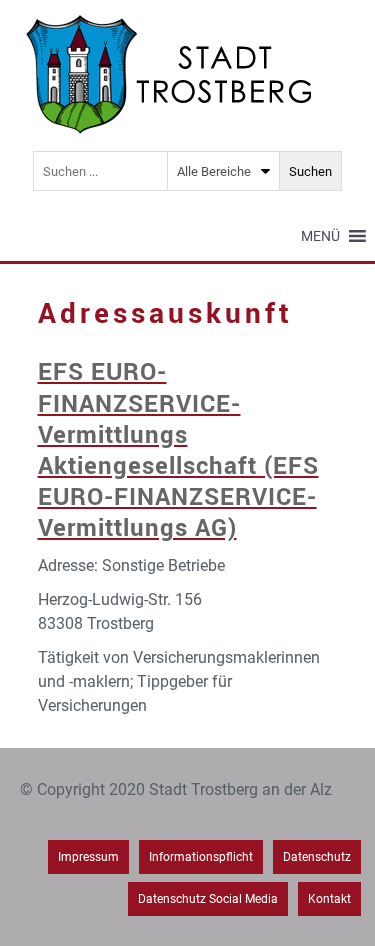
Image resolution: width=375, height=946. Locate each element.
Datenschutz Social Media (208, 899)
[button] (320, 236)
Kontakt (329, 899)
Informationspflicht (201, 857)
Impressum (88, 857)
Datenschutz (317, 857)
